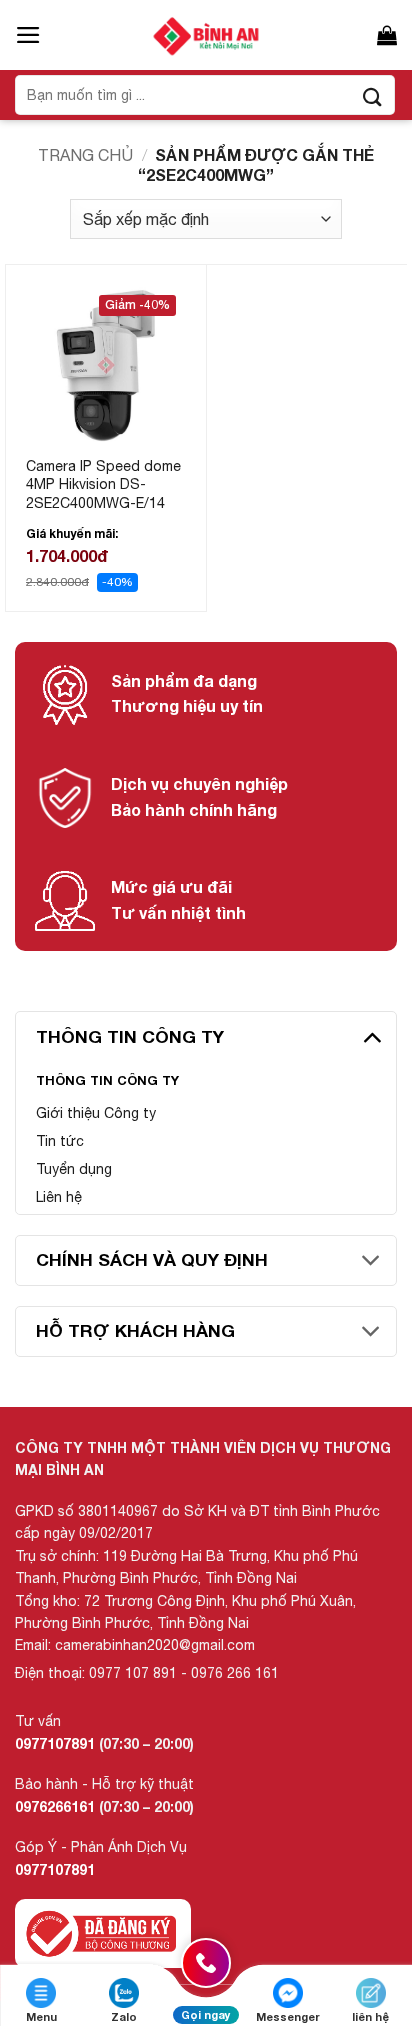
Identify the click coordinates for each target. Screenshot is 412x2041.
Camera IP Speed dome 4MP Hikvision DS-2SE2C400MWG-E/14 (103, 484)
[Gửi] (373, 94)
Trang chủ (85, 155)
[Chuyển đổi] (371, 1036)
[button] (28, 35)
